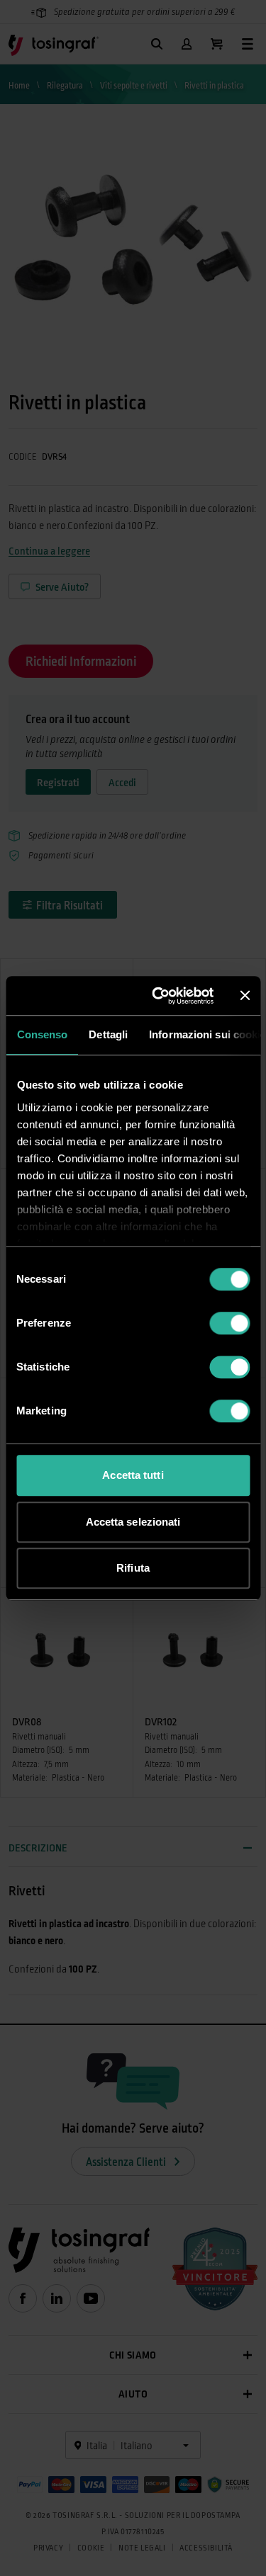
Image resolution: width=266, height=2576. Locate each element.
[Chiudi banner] (245, 996)
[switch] (229, 1323)
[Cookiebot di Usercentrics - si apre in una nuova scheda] (159, 996)
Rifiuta (133, 1568)
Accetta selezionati (133, 1522)
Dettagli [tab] (108, 1034)
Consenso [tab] (42, 1034)
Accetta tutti (133, 1475)
